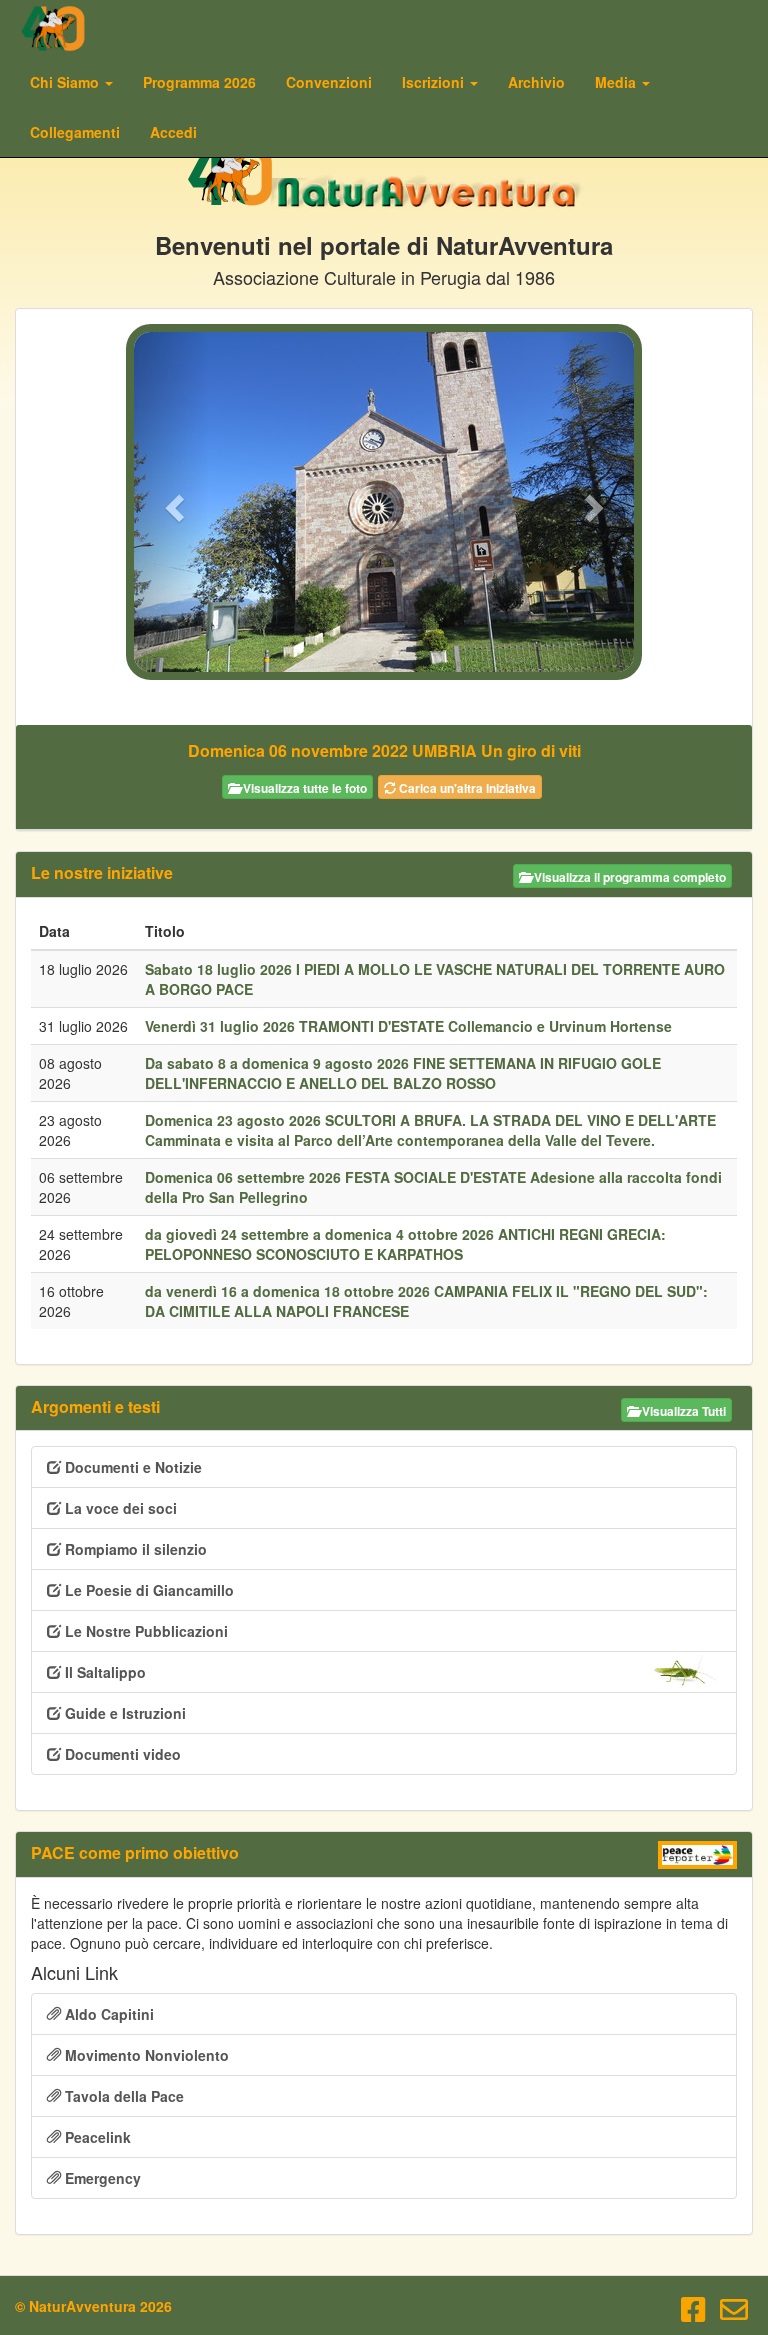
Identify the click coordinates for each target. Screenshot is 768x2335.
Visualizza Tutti (682, 1411)
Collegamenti (75, 132)
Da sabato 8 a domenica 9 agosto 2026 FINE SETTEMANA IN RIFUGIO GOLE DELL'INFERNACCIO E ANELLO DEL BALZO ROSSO (403, 1073)
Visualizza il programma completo (628, 877)
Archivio (536, 82)
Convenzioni (329, 82)
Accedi (173, 132)
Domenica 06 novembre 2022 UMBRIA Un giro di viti (384, 750)
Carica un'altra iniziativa (466, 788)
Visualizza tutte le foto (303, 788)
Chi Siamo (66, 82)
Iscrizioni (435, 82)
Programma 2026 (199, 82)
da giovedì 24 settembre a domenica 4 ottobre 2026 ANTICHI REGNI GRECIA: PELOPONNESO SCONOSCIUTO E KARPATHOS (405, 1244)
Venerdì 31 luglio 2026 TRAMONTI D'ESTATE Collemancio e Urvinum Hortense (408, 1026)
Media (617, 82)
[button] (171, 502)
